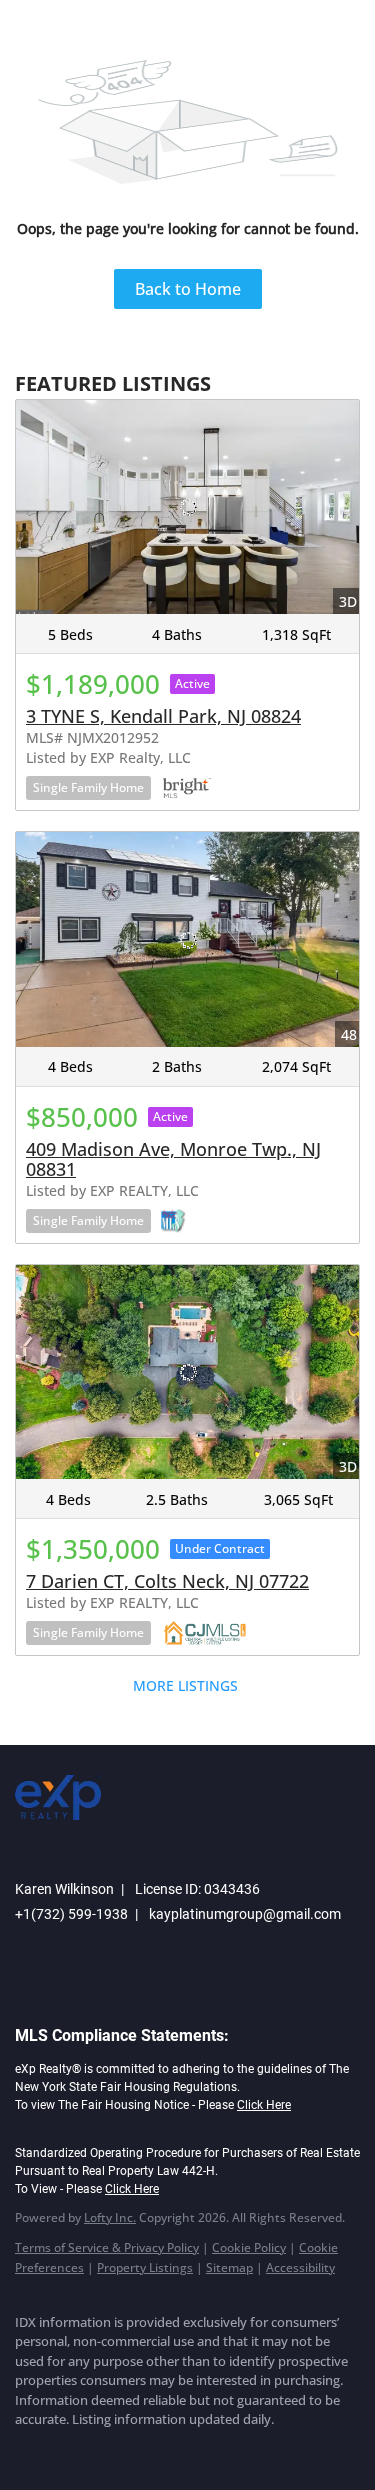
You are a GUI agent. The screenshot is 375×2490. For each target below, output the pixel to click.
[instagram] (145, 2450)
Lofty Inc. (110, 2217)
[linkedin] (65, 2450)
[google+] (225, 2450)
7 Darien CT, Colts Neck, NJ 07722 (167, 1581)
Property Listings (145, 2267)
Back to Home (188, 289)
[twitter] (105, 2450)
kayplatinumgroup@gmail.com (245, 1914)
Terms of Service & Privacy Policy (107, 2247)
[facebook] (25, 2450)
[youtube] (185, 2450)
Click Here (264, 2105)
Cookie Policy (249, 2247)
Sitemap (229, 2267)
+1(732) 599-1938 (71, 1914)
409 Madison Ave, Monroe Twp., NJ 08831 (173, 1159)
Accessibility (300, 2267)
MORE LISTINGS (185, 1685)
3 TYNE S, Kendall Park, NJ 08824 (163, 716)
